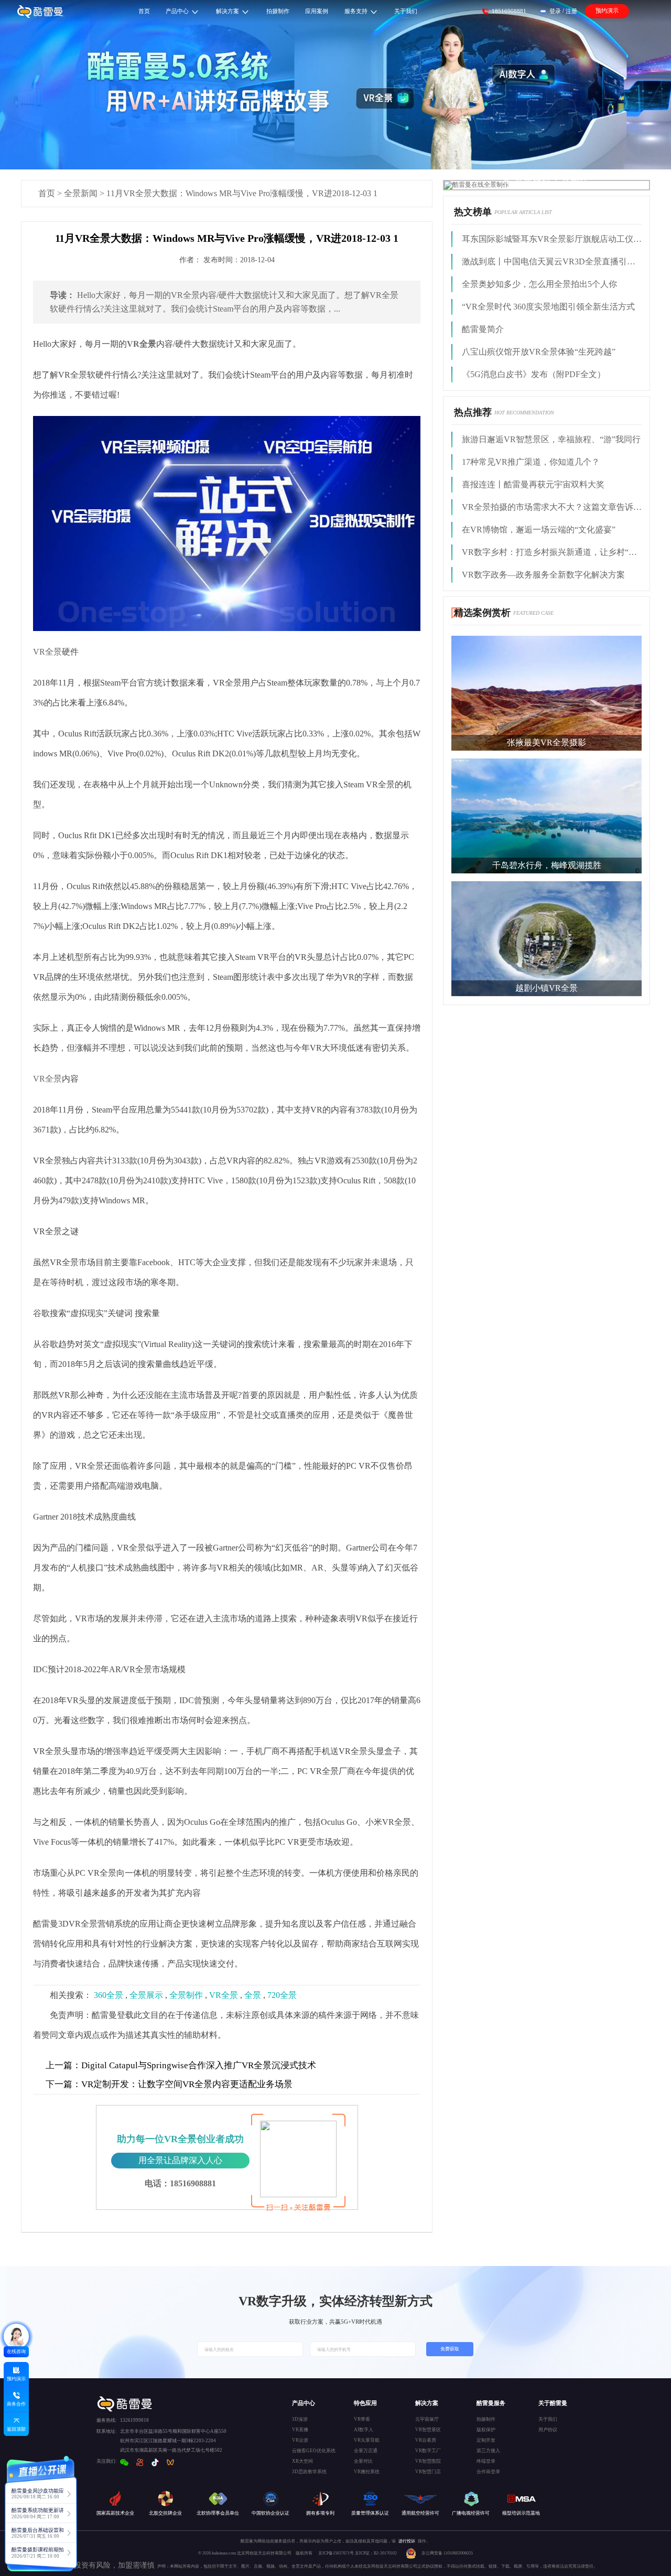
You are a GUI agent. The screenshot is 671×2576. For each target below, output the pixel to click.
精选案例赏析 (482, 613)
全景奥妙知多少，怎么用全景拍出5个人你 (539, 284)
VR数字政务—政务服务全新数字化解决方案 (543, 575)
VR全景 (47, 652)
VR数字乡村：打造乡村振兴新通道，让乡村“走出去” (552, 552)
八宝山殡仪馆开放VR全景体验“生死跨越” (539, 352)
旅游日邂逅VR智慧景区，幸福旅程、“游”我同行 (551, 439)
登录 (555, 11)
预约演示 (607, 10)
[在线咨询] (16, 2336)
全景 (253, 1995)
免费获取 (450, 2349)
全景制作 (186, 1995)
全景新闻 (81, 193)
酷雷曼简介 (483, 329)
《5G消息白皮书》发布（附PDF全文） (534, 374)
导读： (62, 295)
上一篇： (63, 2065)
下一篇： (63, 2084)
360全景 (109, 1995)
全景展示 (146, 1995)
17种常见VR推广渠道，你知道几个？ (531, 462)
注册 (571, 11)
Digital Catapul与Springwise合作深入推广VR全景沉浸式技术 (181, 2065)
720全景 (282, 1995)
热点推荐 (473, 412)
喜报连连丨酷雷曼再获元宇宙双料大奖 (533, 484)
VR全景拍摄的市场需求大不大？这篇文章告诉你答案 (552, 507)
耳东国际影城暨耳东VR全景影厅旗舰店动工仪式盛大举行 (552, 239)
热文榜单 (473, 212)
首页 (47, 193)
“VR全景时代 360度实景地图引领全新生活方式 (548, 307)
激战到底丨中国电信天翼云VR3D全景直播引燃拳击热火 (552, 261)
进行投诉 (407, 2541)
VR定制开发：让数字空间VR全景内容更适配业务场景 (169, 2084)
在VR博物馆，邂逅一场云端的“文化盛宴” (539, 530)
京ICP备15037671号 (337, 2553)
